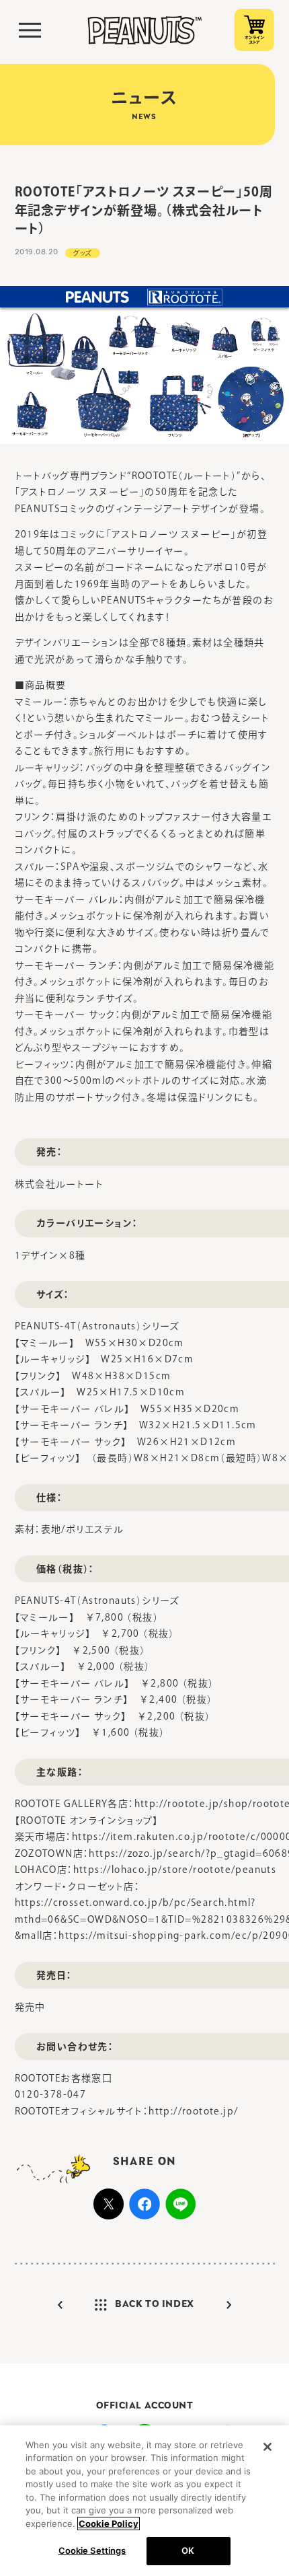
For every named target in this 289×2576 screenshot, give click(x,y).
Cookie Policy (109, 2524)
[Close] (267, 2447)
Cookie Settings (92, 2550)
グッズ (83, 253)
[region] (144, 2501)
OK (188, 2550)
